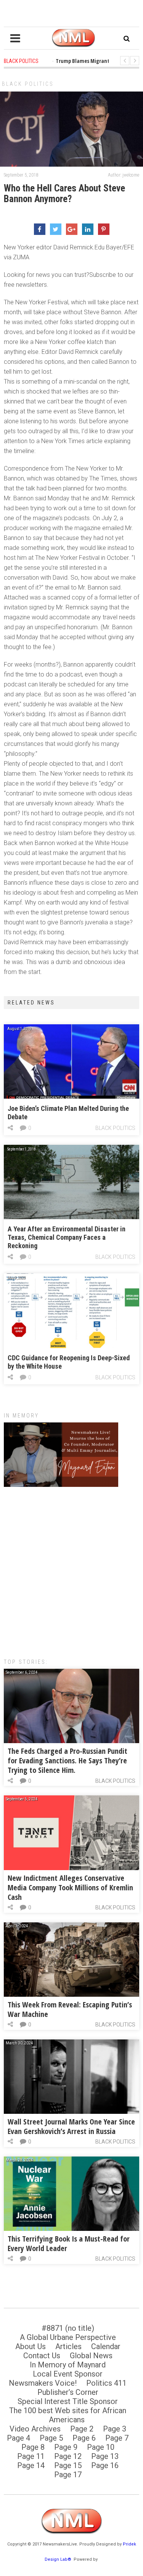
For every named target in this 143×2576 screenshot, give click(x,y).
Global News (91, 2356)
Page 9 (66, 2447)
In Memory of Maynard (68, 2365)
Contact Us (42, 2356)
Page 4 (18, 2438)
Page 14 (31, 2465)
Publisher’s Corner (68, 2392)
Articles (68, 2346)
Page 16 (105, 2465)
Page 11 (31, 2456)
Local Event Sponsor (68, 2374)
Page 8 (33, 2447)
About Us (31, 2346)
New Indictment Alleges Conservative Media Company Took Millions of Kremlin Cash (70, 1887)
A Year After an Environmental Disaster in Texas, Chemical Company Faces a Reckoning (67, 1237)
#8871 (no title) (68, 2328)
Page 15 (68, 2465)
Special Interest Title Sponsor (68, 2401)
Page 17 (68, 2475)
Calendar (106, 2346)
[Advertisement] (71, 1569)
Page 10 (101, 2447)
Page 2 (82, 2429)
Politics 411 (106, 2383)
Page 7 (117, 2438)
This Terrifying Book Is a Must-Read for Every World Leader (69, 2243)
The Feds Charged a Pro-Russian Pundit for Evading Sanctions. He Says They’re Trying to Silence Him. (67, 1760)
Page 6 (84, 2438)
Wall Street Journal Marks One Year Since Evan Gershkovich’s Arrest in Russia (71, 2126)
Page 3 (115, 2429)
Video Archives (35, 2429)
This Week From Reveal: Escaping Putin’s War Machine (70, 2009)
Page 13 (105, 2456)
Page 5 (51, 2438)
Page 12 (68, 2456)
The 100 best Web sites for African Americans (68, 2415)
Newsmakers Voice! (43, 2383)
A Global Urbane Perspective (68, 2337)
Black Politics (28, 84)
